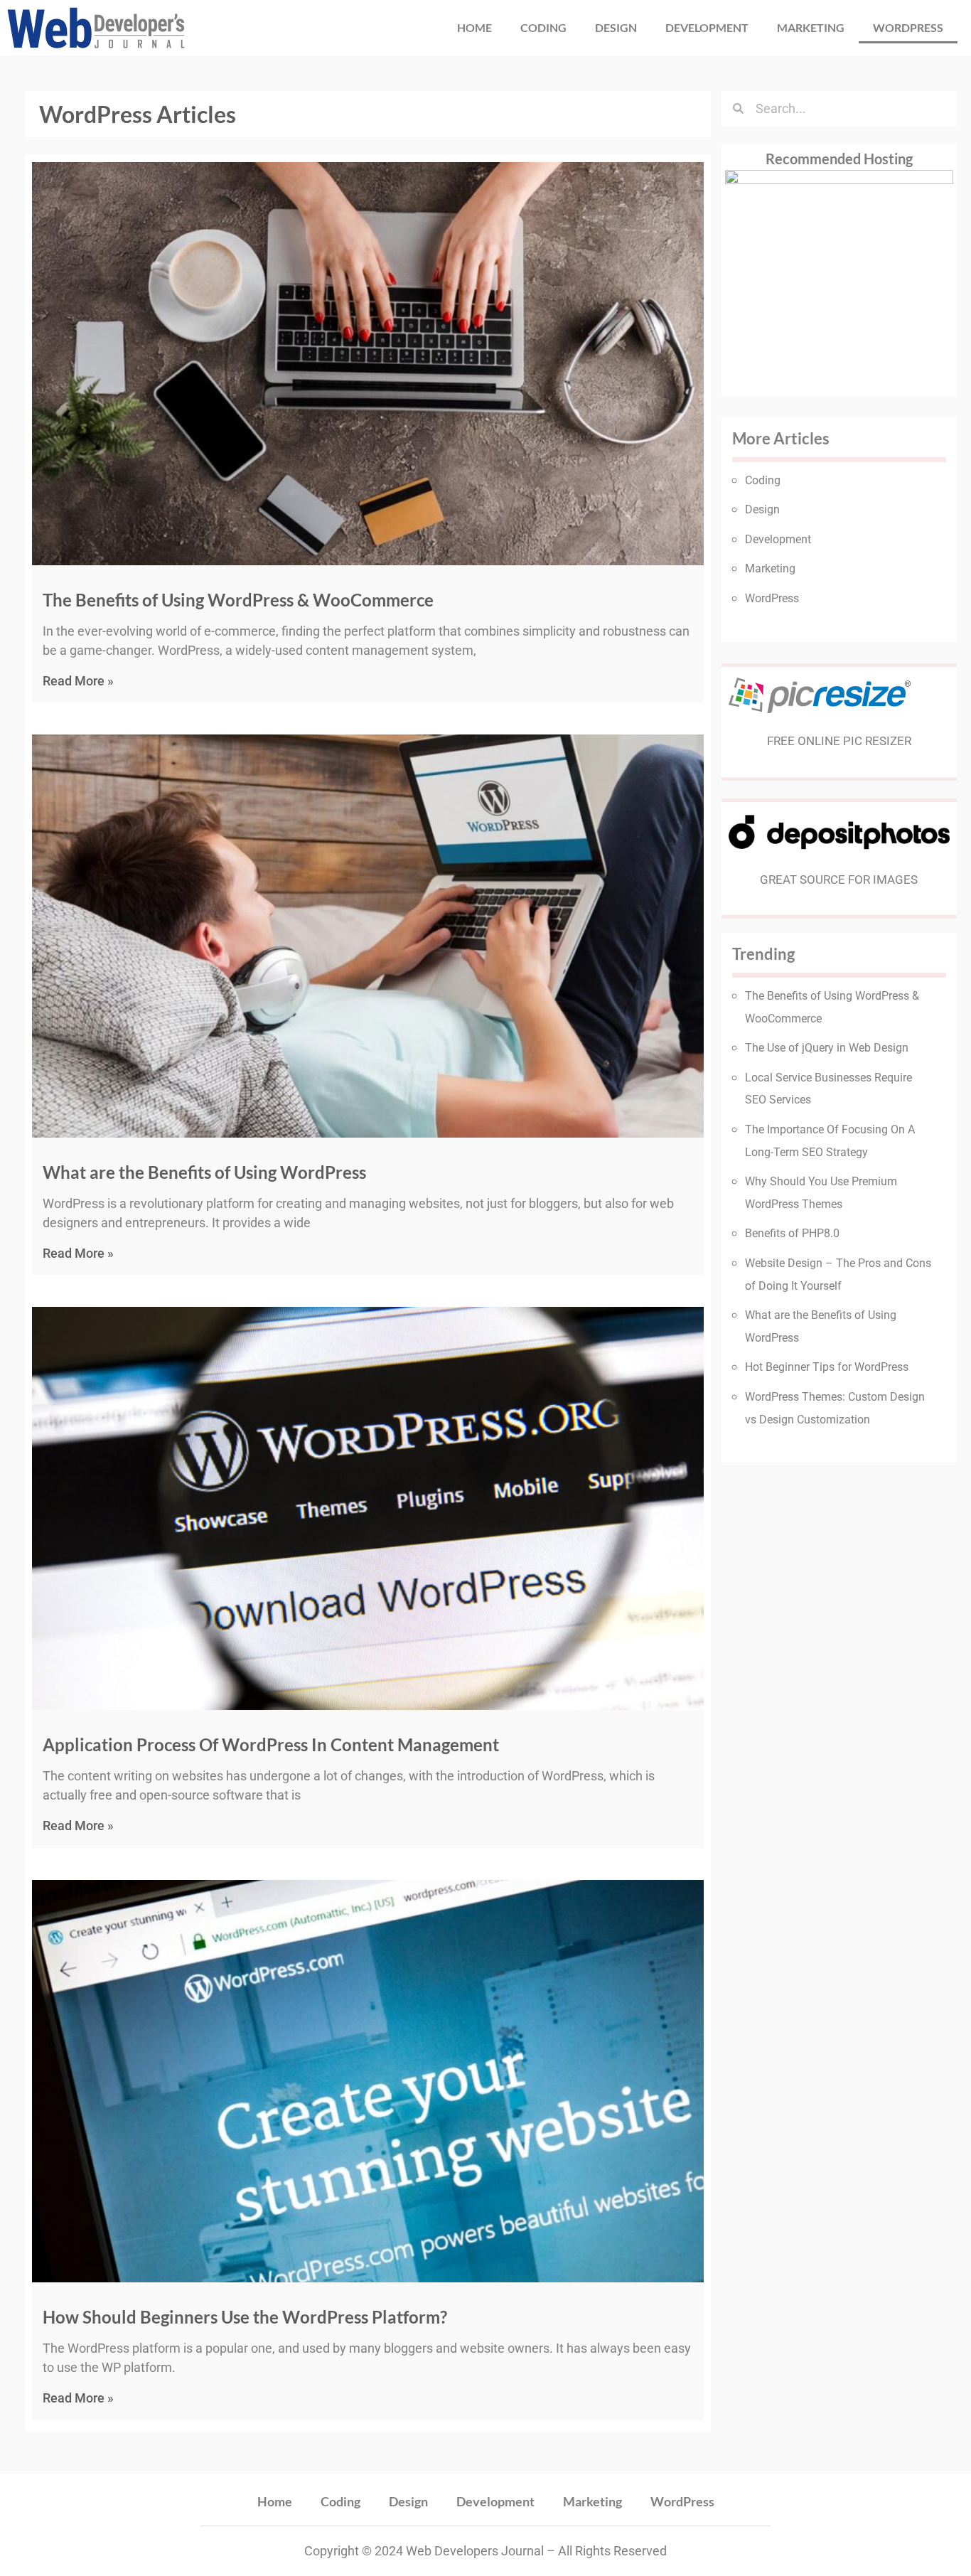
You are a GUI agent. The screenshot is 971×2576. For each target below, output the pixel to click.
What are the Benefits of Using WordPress (204, 1172)
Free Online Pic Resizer (839, 741)
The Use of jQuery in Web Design (827, 1048)
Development (707, 27)
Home (474, 27)
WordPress (908, 27)
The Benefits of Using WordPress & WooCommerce (238, 600)
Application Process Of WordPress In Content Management (271, 1744)
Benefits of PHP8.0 (792, 1233)
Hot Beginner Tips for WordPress (827, 1367)
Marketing (811, 27)
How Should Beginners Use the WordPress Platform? (245, 2317)
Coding (543, 27)
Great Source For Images (839, 880)
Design (616, 27)
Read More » (78, 681)
